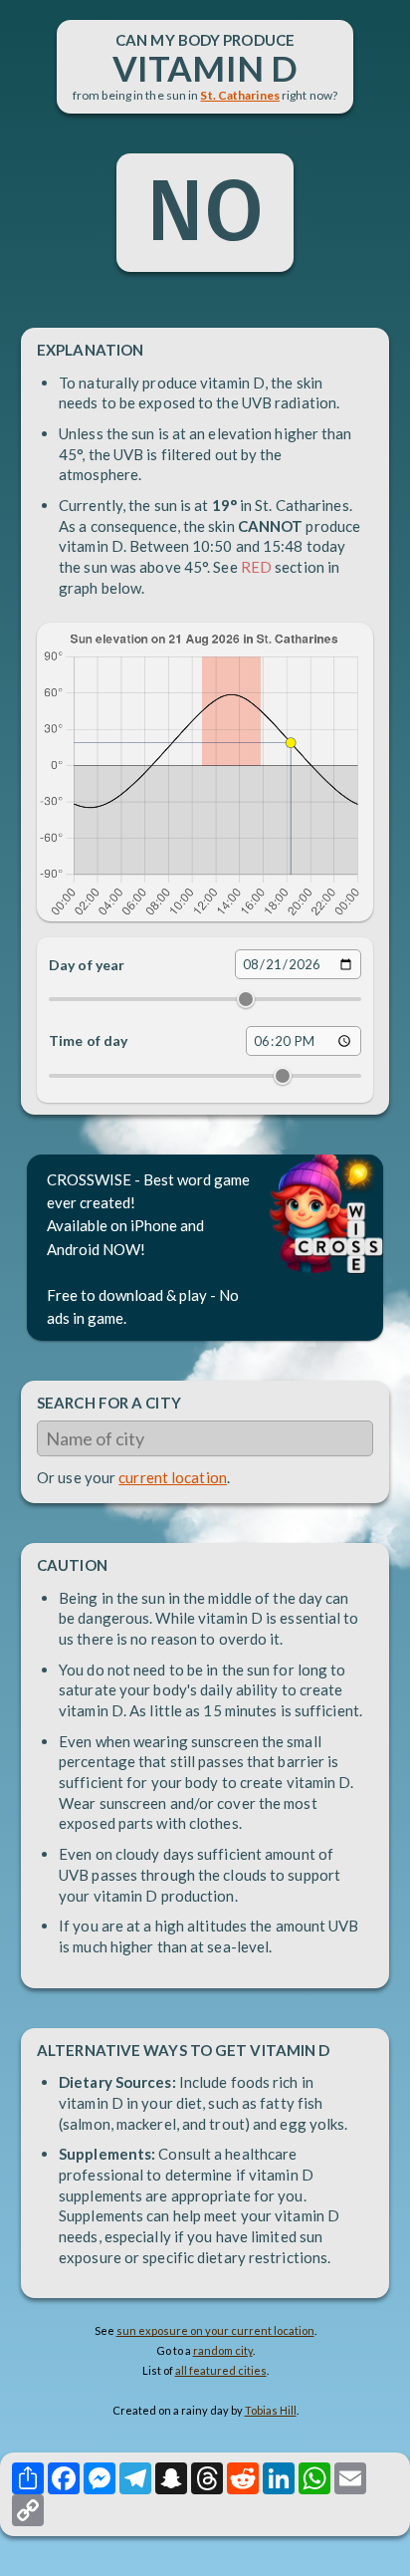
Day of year (87, 965)
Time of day (88, 1040)
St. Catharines (239, 95)
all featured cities (221, 2370)
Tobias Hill (271, 2410)
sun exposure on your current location (215, 2330)
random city (223, 2350)
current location (173, 1477)
